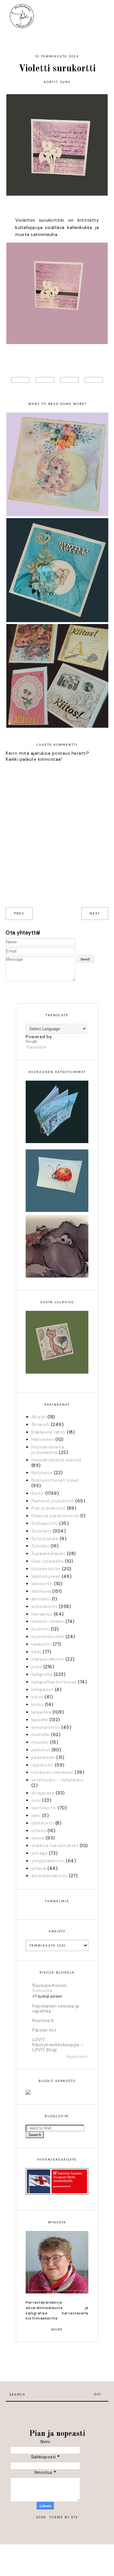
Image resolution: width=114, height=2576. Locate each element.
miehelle (41, 1734)
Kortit (51, 82)
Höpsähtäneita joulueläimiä (48, 1450)
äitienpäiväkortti (50, 1876)
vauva (38, 1838)
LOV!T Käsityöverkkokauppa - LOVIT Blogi (58, 2045)
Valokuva (41, 1591)
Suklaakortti (45, 1523)
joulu (37, 1667)
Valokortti (42, 1584)
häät (36, 1652)
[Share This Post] (45, 380)
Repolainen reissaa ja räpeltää (56, 2008)
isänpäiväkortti (48, 1659)
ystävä (39, 1868)
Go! (98, 2394)
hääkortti (41, 1644)
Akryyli (39, 1417)
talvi (36, 1815)
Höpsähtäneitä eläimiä (56, 1460)
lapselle (40, 1720)
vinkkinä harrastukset (55, 1845)
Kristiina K (43, 2020)
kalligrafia (42, 1674)
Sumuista (42, 1991)
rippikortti (42, 1765)
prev (19, 913)
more (57, 2329)
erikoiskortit (44, 1606)
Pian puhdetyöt (48, 1508)
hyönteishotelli (48, 1636)
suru (65, 82)
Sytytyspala (45, 1538)
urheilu (39, 1831)
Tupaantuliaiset (48, 1553)
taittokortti (44, 1808)
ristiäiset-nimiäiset (52, 1772)
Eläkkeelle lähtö (48, 1432)
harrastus (42, 1614)
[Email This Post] (94, 380)
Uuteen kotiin (46, 1569)
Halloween (43, 1439)
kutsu (38, 1704)
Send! (85, 959)
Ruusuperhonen (50, 1985)
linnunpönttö (46, 1727)
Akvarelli (41, 1424)
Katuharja (42, 1473)
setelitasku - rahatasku (57, 1780)
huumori (41, 1629)
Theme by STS (64, 2517)
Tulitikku (40, 1546)
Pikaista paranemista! (55, 1516)
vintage (40, 1853)
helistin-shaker (48, 1621)
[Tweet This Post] (20, 380)
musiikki (40, 1742)
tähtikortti (43, 1823)
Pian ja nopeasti (57, 2434)
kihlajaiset (42, 1689)
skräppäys (43, 1793)
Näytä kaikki (77, 2057)
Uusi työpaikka (47, 1561)
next (95, 913)
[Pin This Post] (69, 380)
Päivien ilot (44, 2030)
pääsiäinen (43, 1757)
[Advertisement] (57, 2411)
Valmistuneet (46, 1576)
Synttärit (41, 1531)
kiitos (37, 1697)
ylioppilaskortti (48, 1861)
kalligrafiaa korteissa (54, 1682)
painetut (41, 1750)
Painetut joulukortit (53, 1501)
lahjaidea (41, 1712)
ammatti (41, 1599)
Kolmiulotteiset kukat (55, 1480)
